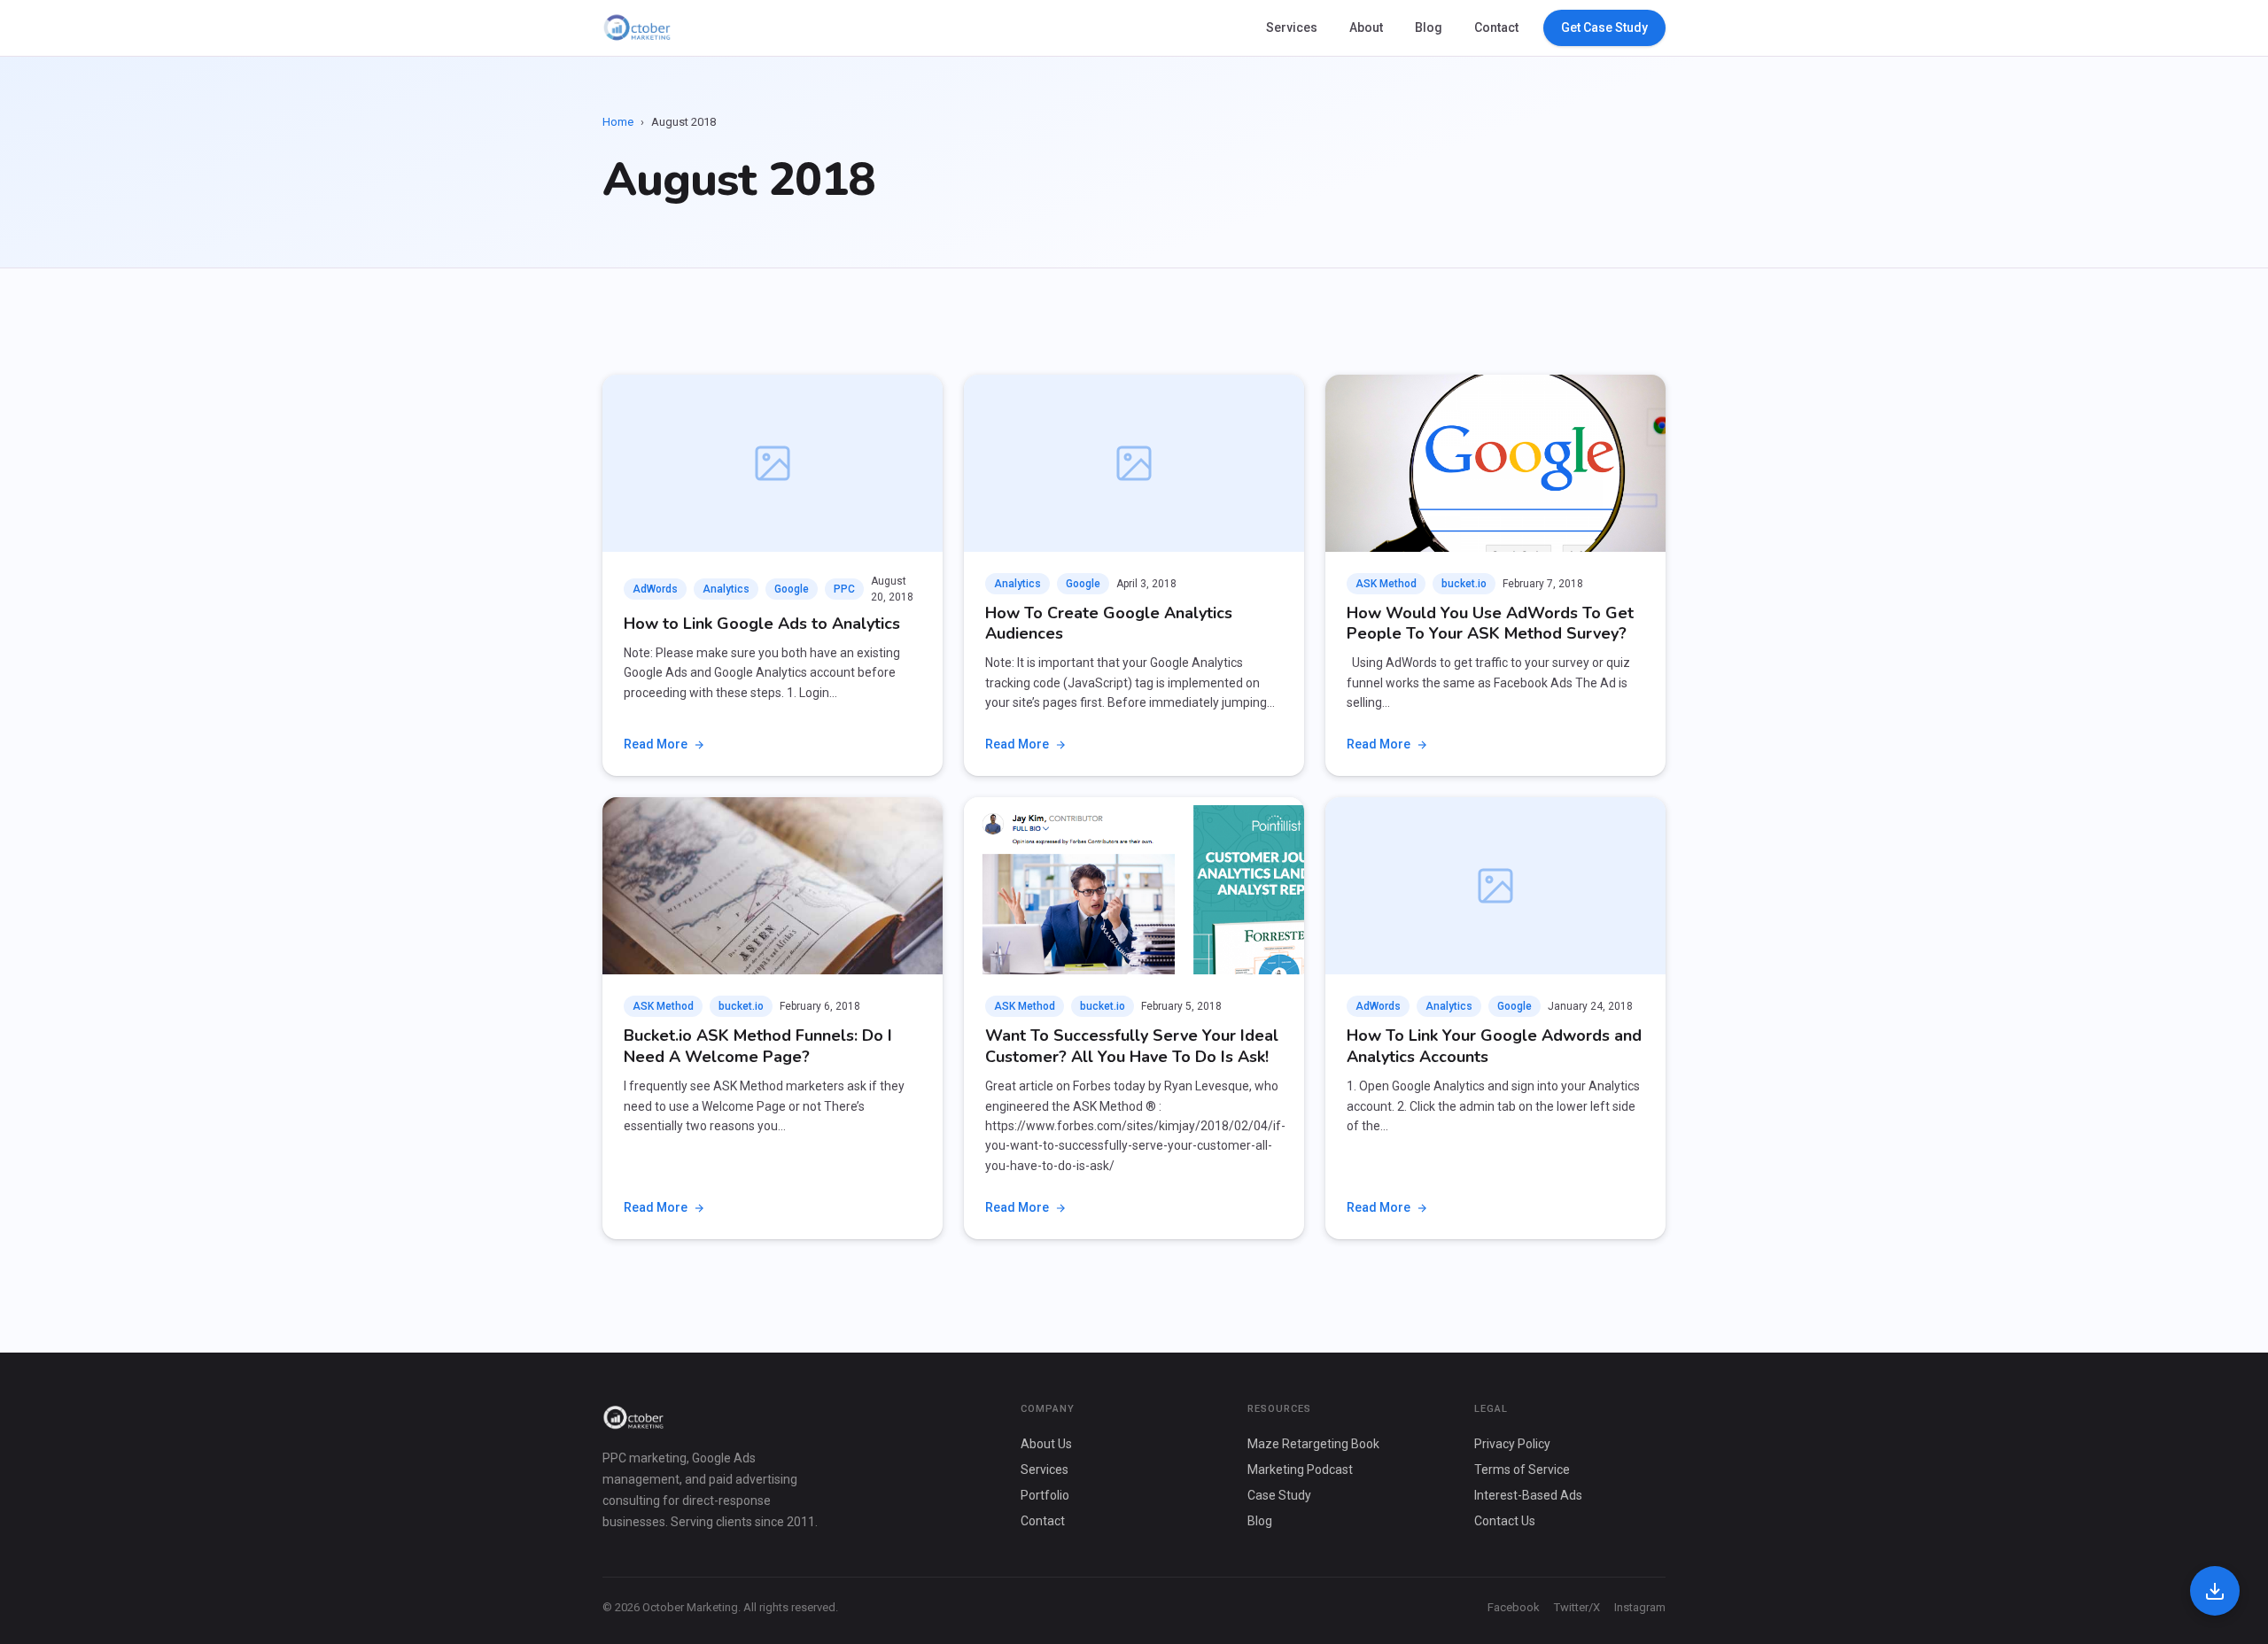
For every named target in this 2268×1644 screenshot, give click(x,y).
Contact (1496, 27)
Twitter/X (1577, 1607)
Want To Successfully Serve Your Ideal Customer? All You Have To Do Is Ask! (1132, 1046)
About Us (1046, 1444)
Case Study (1279, 1495)
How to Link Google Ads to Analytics (762, 624)
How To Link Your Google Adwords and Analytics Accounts (1494, 1046)
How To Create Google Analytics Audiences (1109, 623)
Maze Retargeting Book (1313, 1444)
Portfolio (1045, 1495)
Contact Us (1505, 1521)
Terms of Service (1522, 1470)
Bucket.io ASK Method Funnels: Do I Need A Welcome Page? (758, 1046)
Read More (656, 744)
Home (618, 122)
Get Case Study (1604, 27)
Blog (1429, 27)
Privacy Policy (1512, 1444)
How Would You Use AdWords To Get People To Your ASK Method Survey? (1490, 623)
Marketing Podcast (1300, 1470)
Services (1292, 27)
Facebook (1514, 1607)
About (1366, 27)
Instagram (1640, 1607)
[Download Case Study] (2215, 1591)
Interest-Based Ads (1528, 1495)
